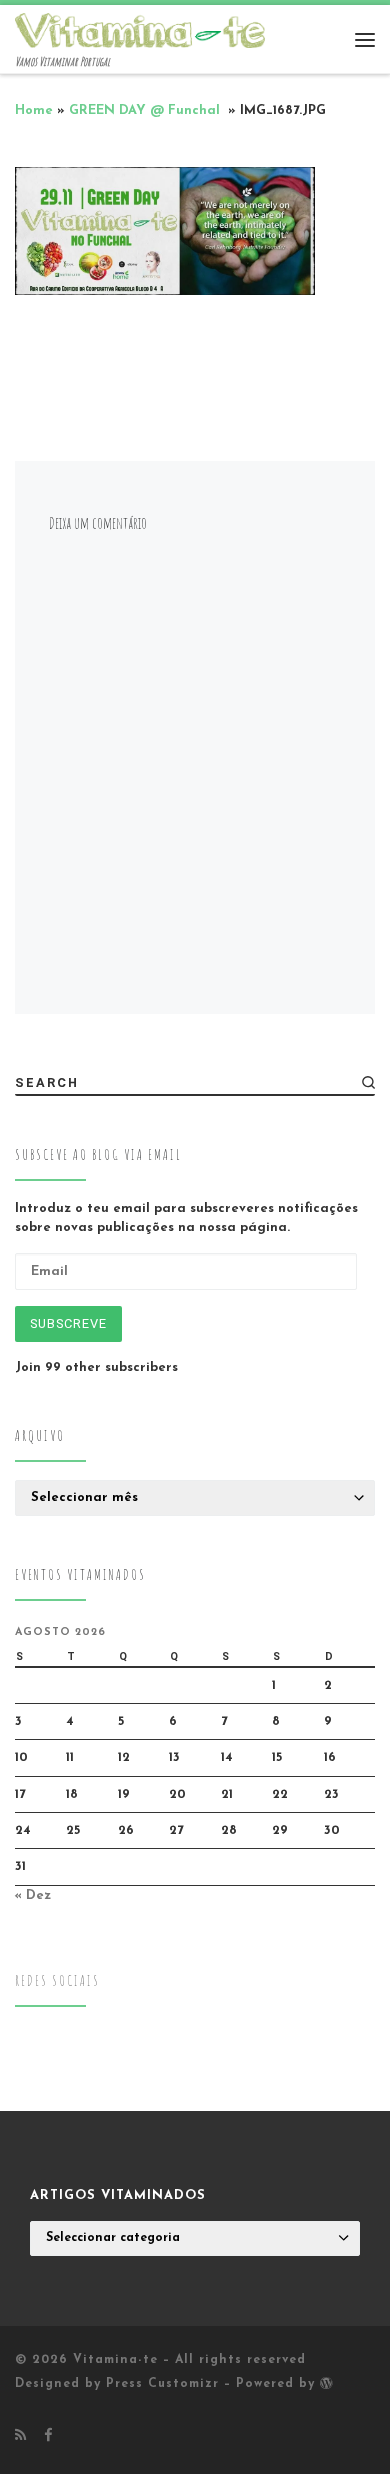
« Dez (33, 1895)
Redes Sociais (57, 1980)
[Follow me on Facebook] (48, 2436)
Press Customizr (162, 2384)
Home (34, 110)
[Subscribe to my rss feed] (20, 2436)
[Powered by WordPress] (326, 2383)
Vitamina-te (115, 2360)
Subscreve (68, 1323)
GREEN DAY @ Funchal (146, 110)
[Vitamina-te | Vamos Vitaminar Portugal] (140, 29)
